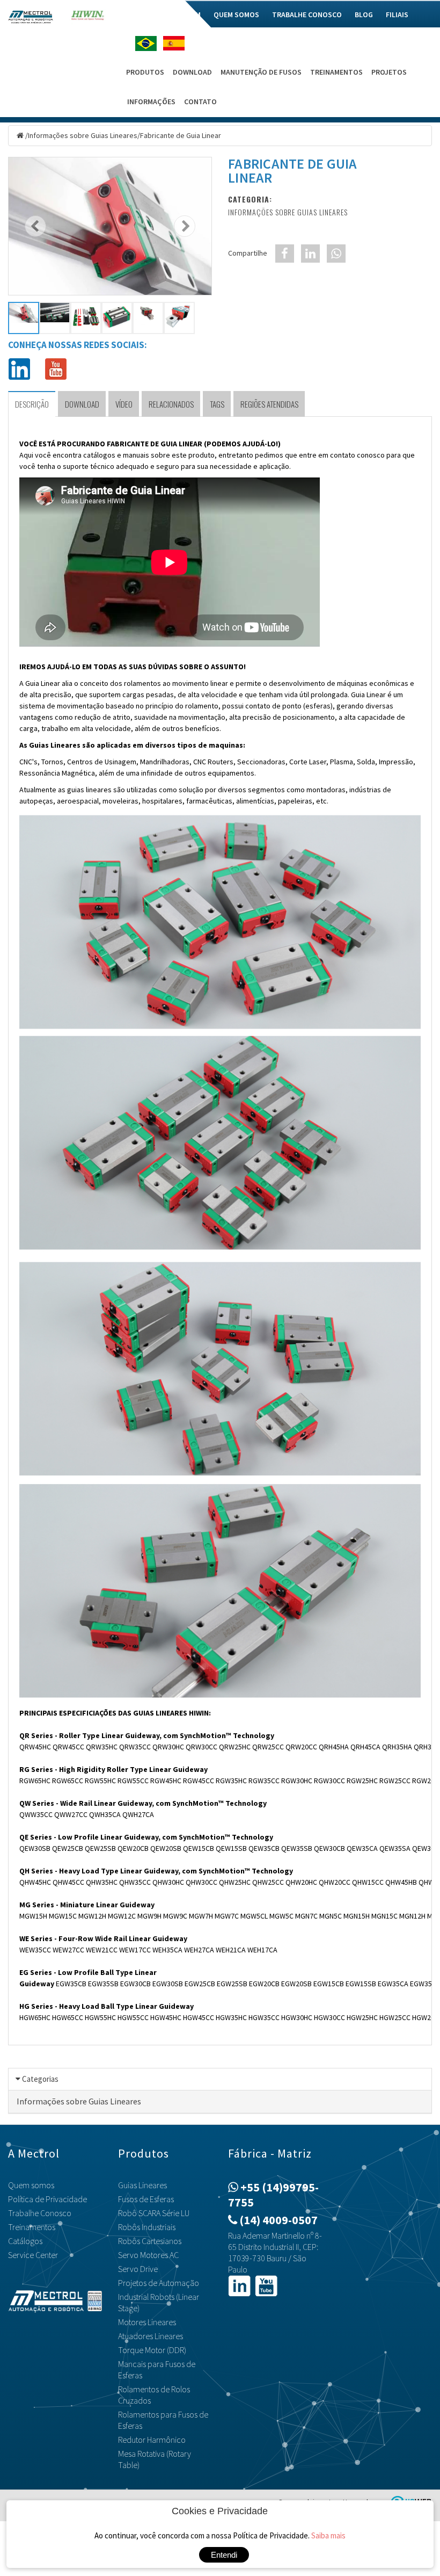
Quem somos (236, 15)
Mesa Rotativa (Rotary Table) (155, 2459)
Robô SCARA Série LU (154, 2213)
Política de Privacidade (47, 2199)
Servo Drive (138, 2269)
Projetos (389, 72)
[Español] (177, 43)
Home (138, 15)
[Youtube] (56, 368)
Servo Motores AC (148, 2255)
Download (192, 72)
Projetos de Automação (159, 2283)
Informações (151, 102)
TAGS (217, 404)
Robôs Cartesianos (150, 2241)
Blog (364, 15)
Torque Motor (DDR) (152, 2350)
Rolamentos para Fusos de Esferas (163, 2420)
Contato (200, 102)
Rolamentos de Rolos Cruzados (154, 2395)
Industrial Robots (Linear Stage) (159, 2302)
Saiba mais (328, 2535)
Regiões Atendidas (269, 404)
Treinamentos (336, 72)
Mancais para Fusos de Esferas (157, 2369)
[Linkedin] (19, 368)
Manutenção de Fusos (261, 72)
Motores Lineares (147, 2322)
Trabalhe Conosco (307, 15)
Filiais (397, 15)
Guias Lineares (142, 2185)
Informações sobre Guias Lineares (83, 135)
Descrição (32, 404)
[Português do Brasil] (149, 44)
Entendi (224, 2555)
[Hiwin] (88, 18)
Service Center (33, 2255)
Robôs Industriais (147, 2227)
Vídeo (124, 404)
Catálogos (25, 2241)
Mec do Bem (181, 15)
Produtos (145, 72)
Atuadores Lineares (151, 2336)
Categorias (40, 2079)
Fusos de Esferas (146, 2199)
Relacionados (171, 404)
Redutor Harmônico (152, 2440)
